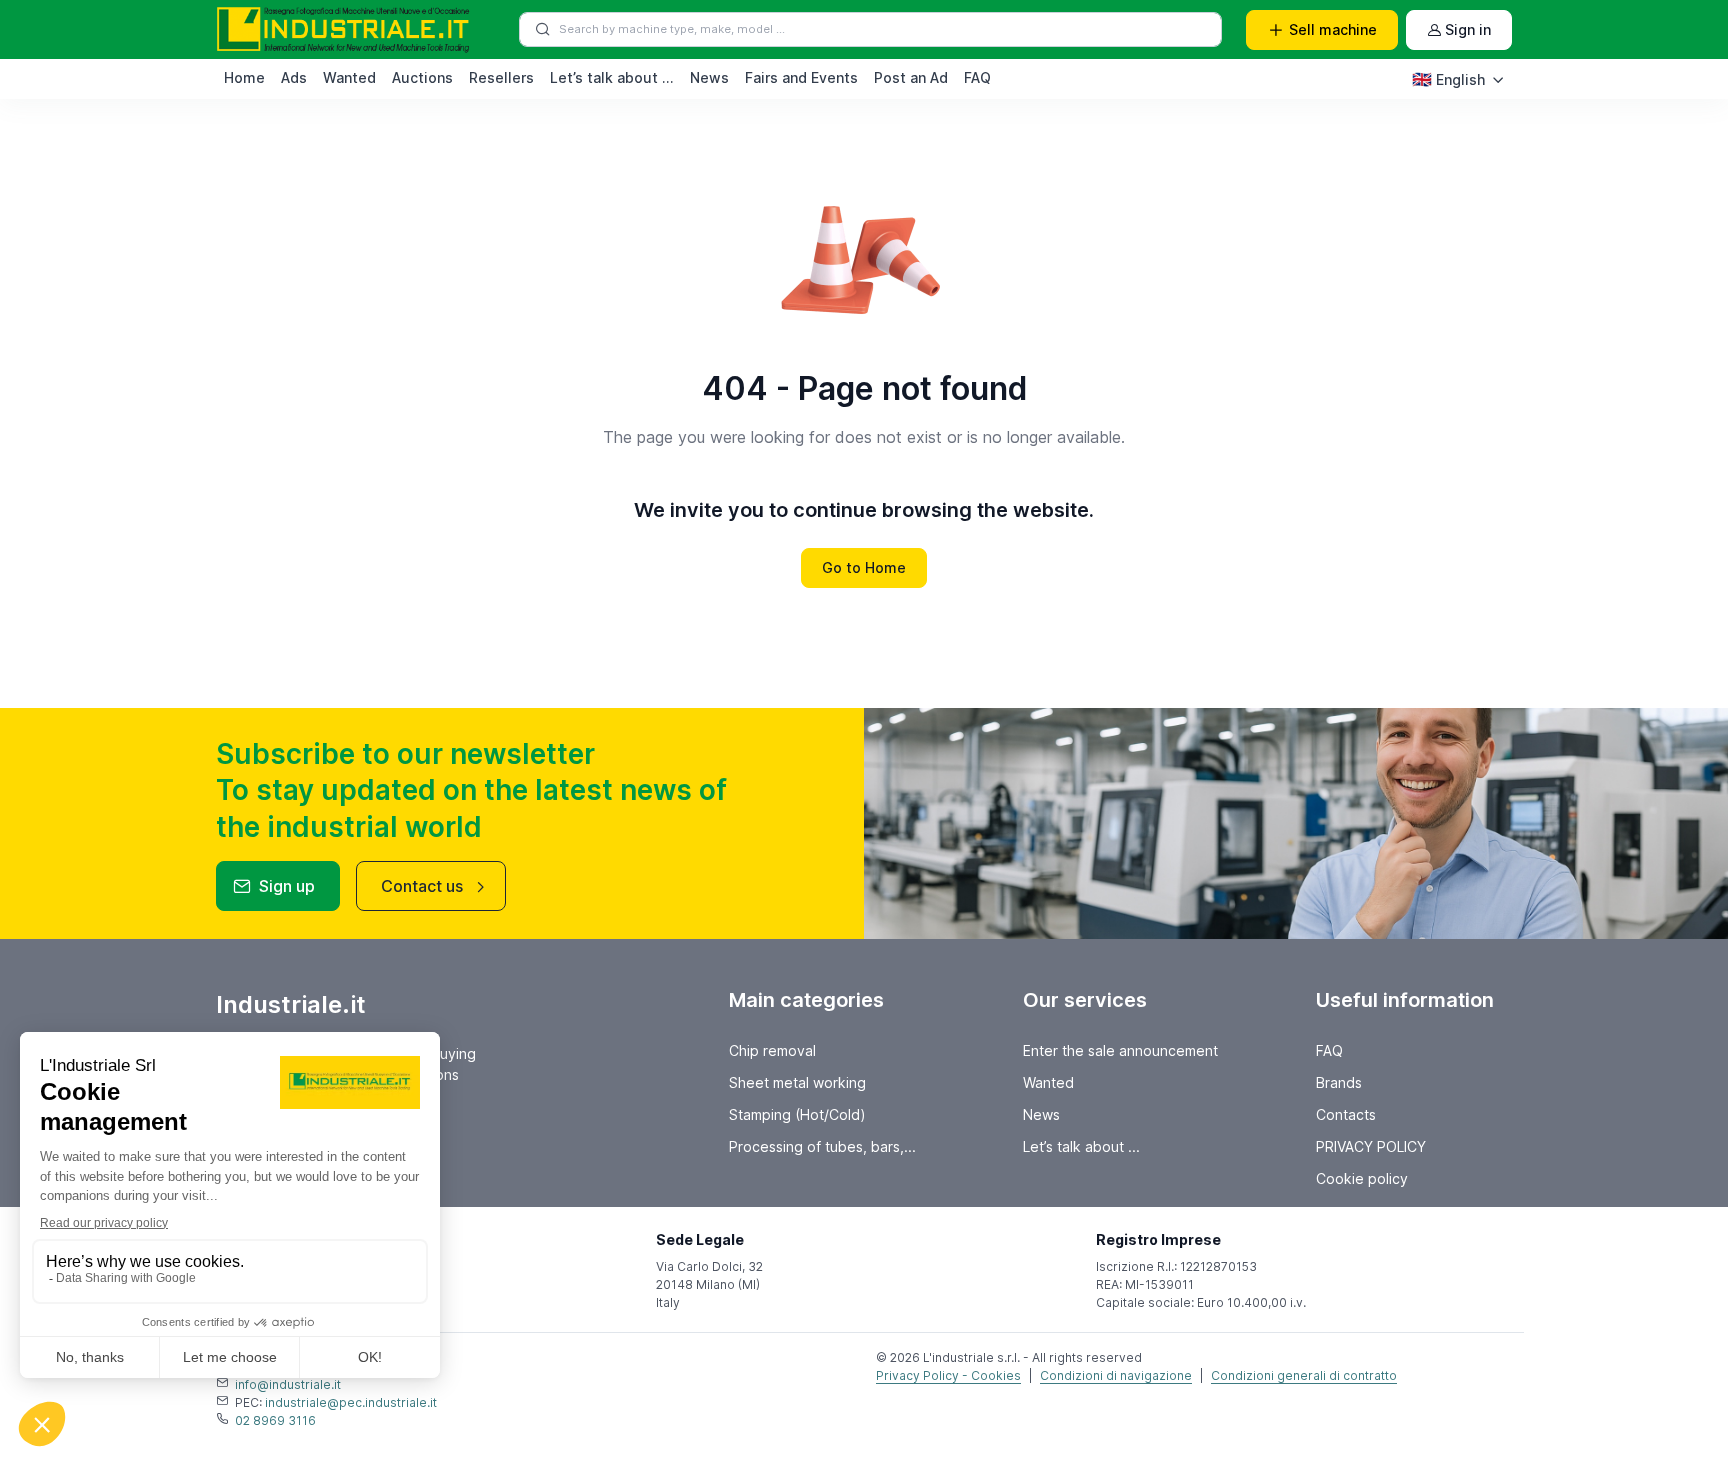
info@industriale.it (288, 1384)
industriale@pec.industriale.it (351, 1402)
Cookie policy (1362, 1178)
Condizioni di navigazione (1116, 1375)
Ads (294, 77)
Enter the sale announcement (1120, 1050)
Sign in (1468, 29)
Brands (1339, 1082)
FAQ (977, 77)
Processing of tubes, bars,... (822, 1146)
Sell (1333, 29)
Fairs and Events (801, 77)
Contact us (422, 886)
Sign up (287, 886)
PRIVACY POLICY (1371, 1146)
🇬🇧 (1448, 79)
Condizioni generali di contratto (1304, 1375)
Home (244, 77)
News (709, 77)
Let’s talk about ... (612, 77)
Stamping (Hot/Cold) (797, 1114)
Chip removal (772, 1050)
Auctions (422, 77)
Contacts (1346, 1114)
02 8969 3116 (275, 1420)
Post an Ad (911, 77)
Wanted (349, 77)
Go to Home (864, 567)
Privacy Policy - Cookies (948, 1375)
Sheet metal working (797, 1082)
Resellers (501, 77)
